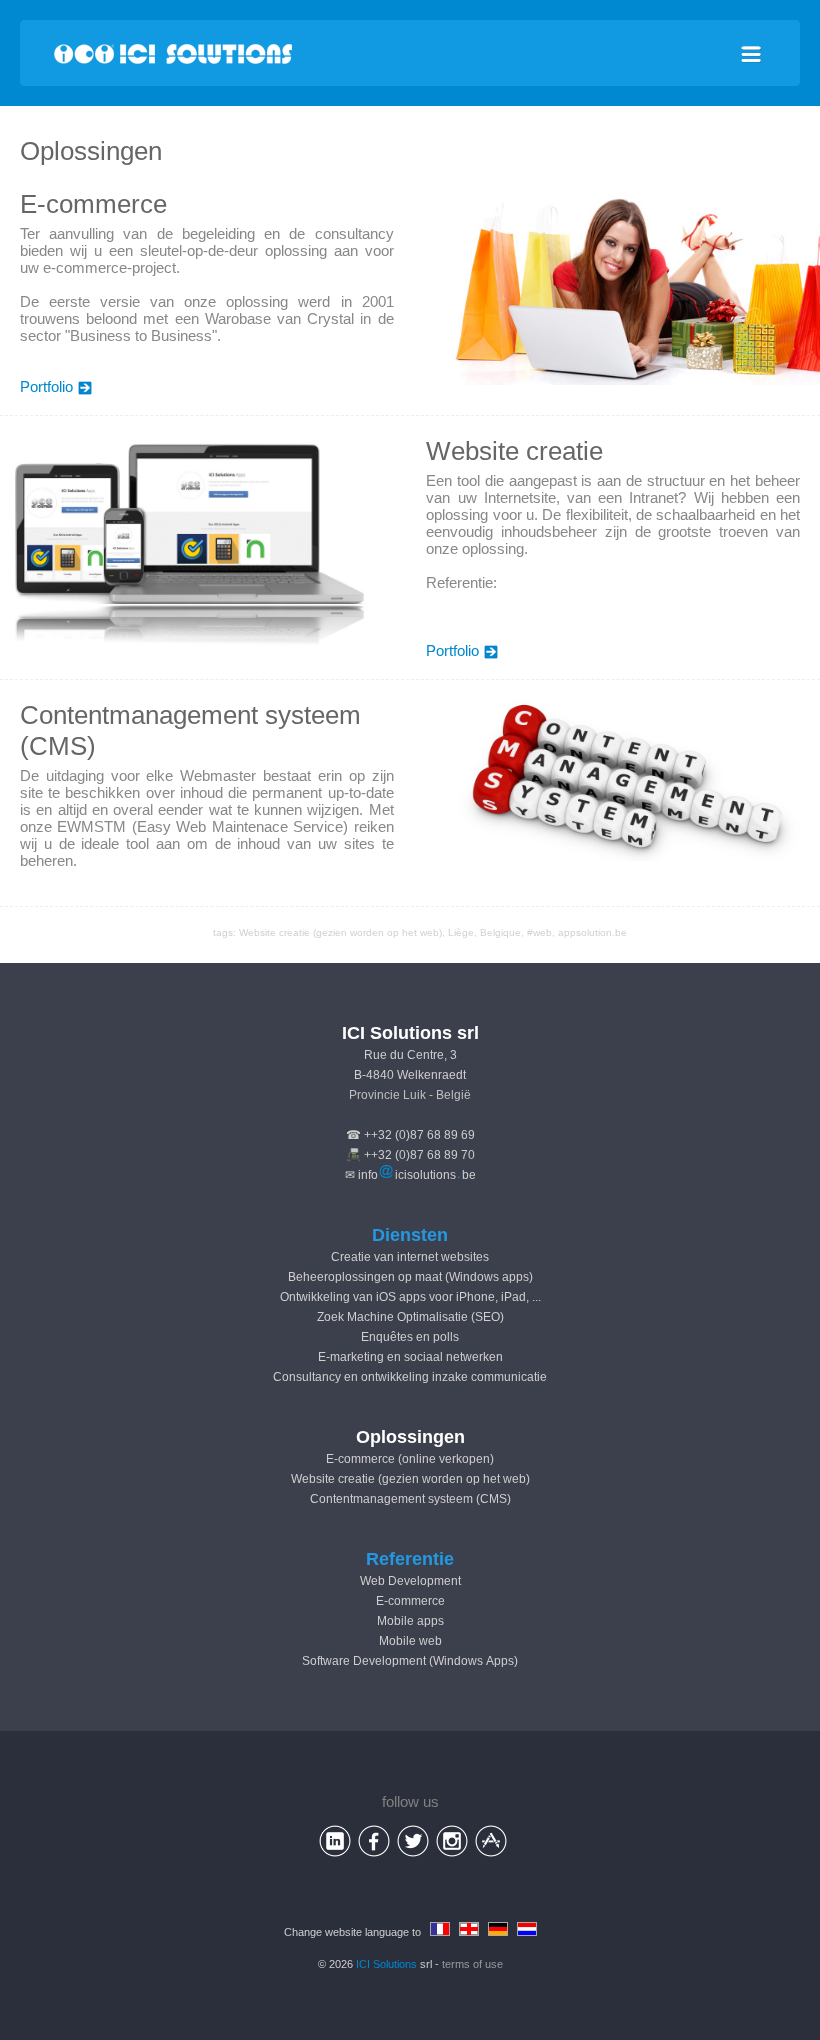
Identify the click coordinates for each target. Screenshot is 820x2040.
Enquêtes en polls (410, 1337)
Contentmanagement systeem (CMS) (410, 1499)
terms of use (472, 1964)
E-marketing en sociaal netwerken (410, 1357)
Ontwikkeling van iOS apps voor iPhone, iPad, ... (410, 1297)
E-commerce (410, 1601)
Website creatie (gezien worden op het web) (340, 932)
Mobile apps (410, 1621)
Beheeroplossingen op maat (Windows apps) (410, 1277)
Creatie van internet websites (410, 1257)
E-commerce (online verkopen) (410, 1459)
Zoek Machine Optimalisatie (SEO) (410, 1317)
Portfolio (46, 386)
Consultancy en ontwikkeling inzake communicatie (410, 1377)
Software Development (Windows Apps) (410, 1661)
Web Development (410, 1581)
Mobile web (410, 1641)
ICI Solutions (386, 1964)
